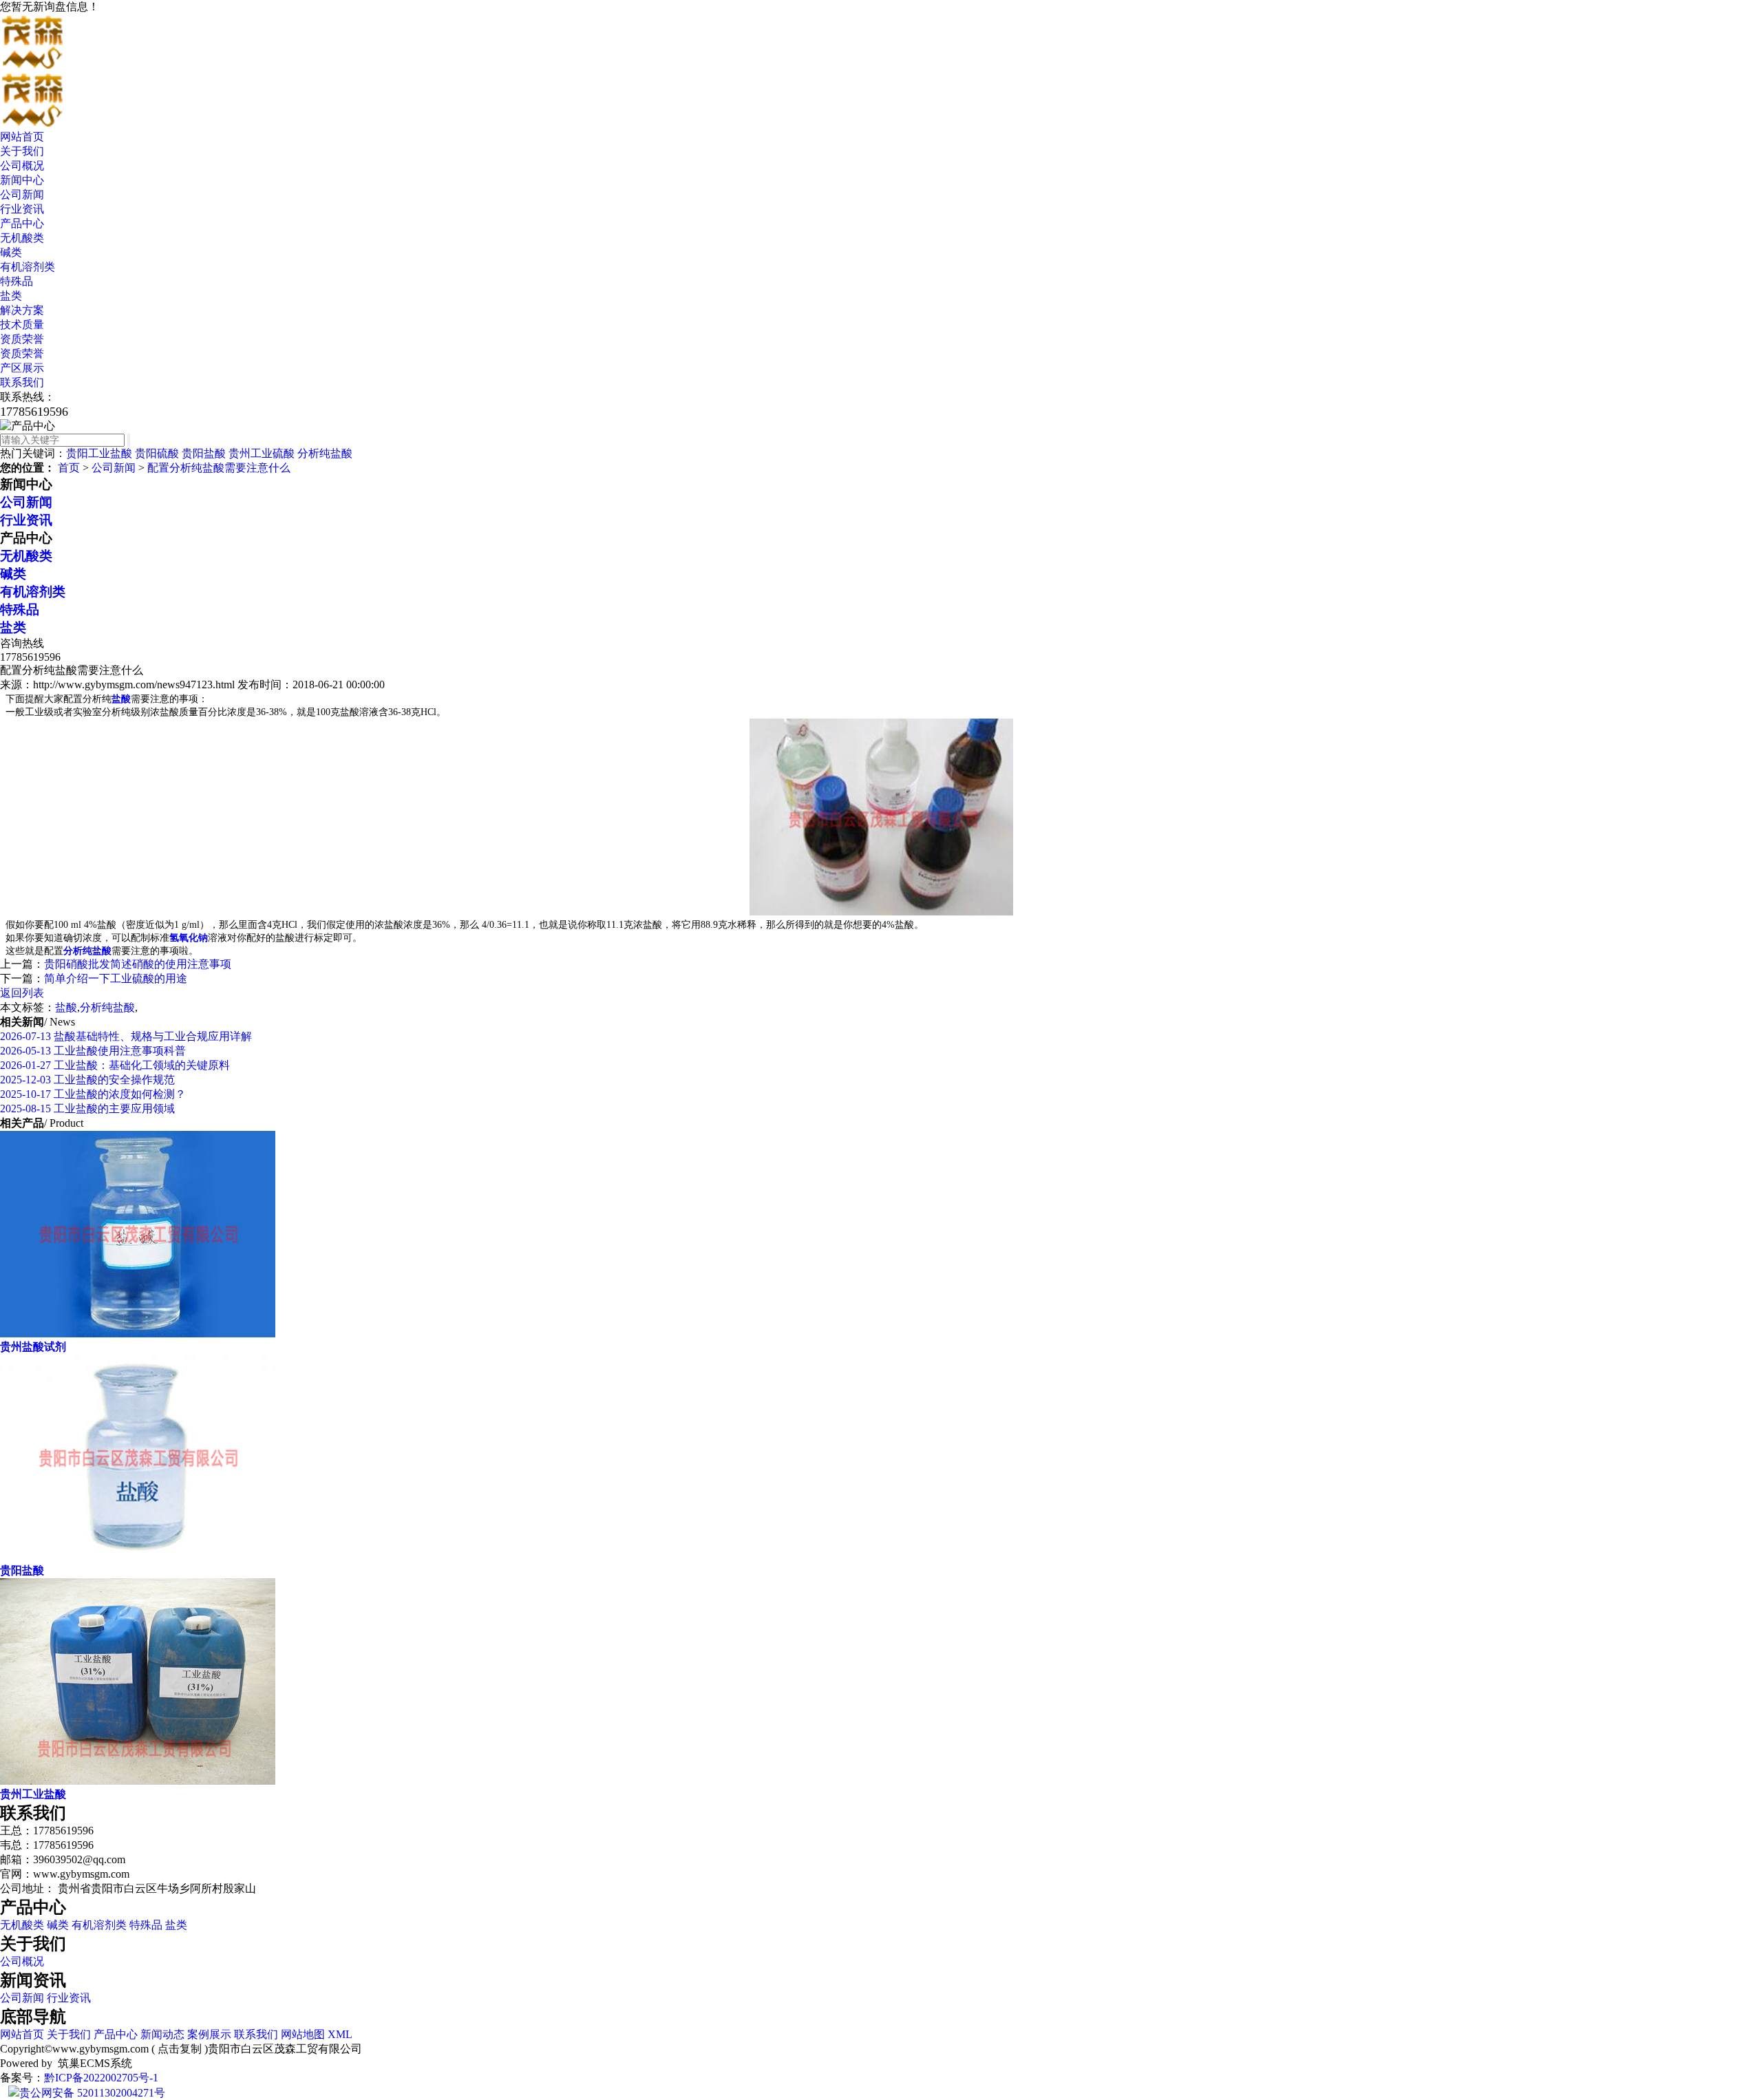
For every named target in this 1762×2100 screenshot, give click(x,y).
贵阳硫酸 (157, 453)
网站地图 (303, 2034)
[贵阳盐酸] (138, 1557)
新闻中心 (22, 180)
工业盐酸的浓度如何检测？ (93, 1094)
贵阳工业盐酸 (99, 453)
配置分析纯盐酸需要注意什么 (219, 468)
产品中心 (22, 223)
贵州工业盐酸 (33, 1794)
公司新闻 (22, 194)
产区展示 (22, 368)
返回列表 (22, 993)
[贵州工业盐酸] (138, 1781)
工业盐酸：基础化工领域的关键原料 (115, 1065)
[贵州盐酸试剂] (138, 1334)
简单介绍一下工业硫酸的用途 (116, 978)
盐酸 (66, 1007)
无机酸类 (22, 238)
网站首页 (22, 137)
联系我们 (22, 382)
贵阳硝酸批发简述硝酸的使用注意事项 (138, 964)
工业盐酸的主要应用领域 (87, 1109)
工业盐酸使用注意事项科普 (93, 1051)
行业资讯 (22, 209)
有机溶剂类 (28, 267)
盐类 (11, 296)
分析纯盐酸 (325, 453)
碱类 (11, 252)
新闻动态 (162, 2034)
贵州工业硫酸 (262, 453)
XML (340, 2034)
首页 (69, 468)
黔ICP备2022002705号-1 (101, 2078)
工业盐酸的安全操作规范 (87, 1080)
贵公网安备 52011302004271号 (92, 2093)
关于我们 (22, 151)
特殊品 (17, 281)
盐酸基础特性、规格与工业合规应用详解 (126, 1036)
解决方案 (22, 310)
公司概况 (22, 166)
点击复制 (180, 2049)
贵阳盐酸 (204, 453)
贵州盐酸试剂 (33, 1347)
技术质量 (22, 325)
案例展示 (209, 2034)
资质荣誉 (22, 339)
